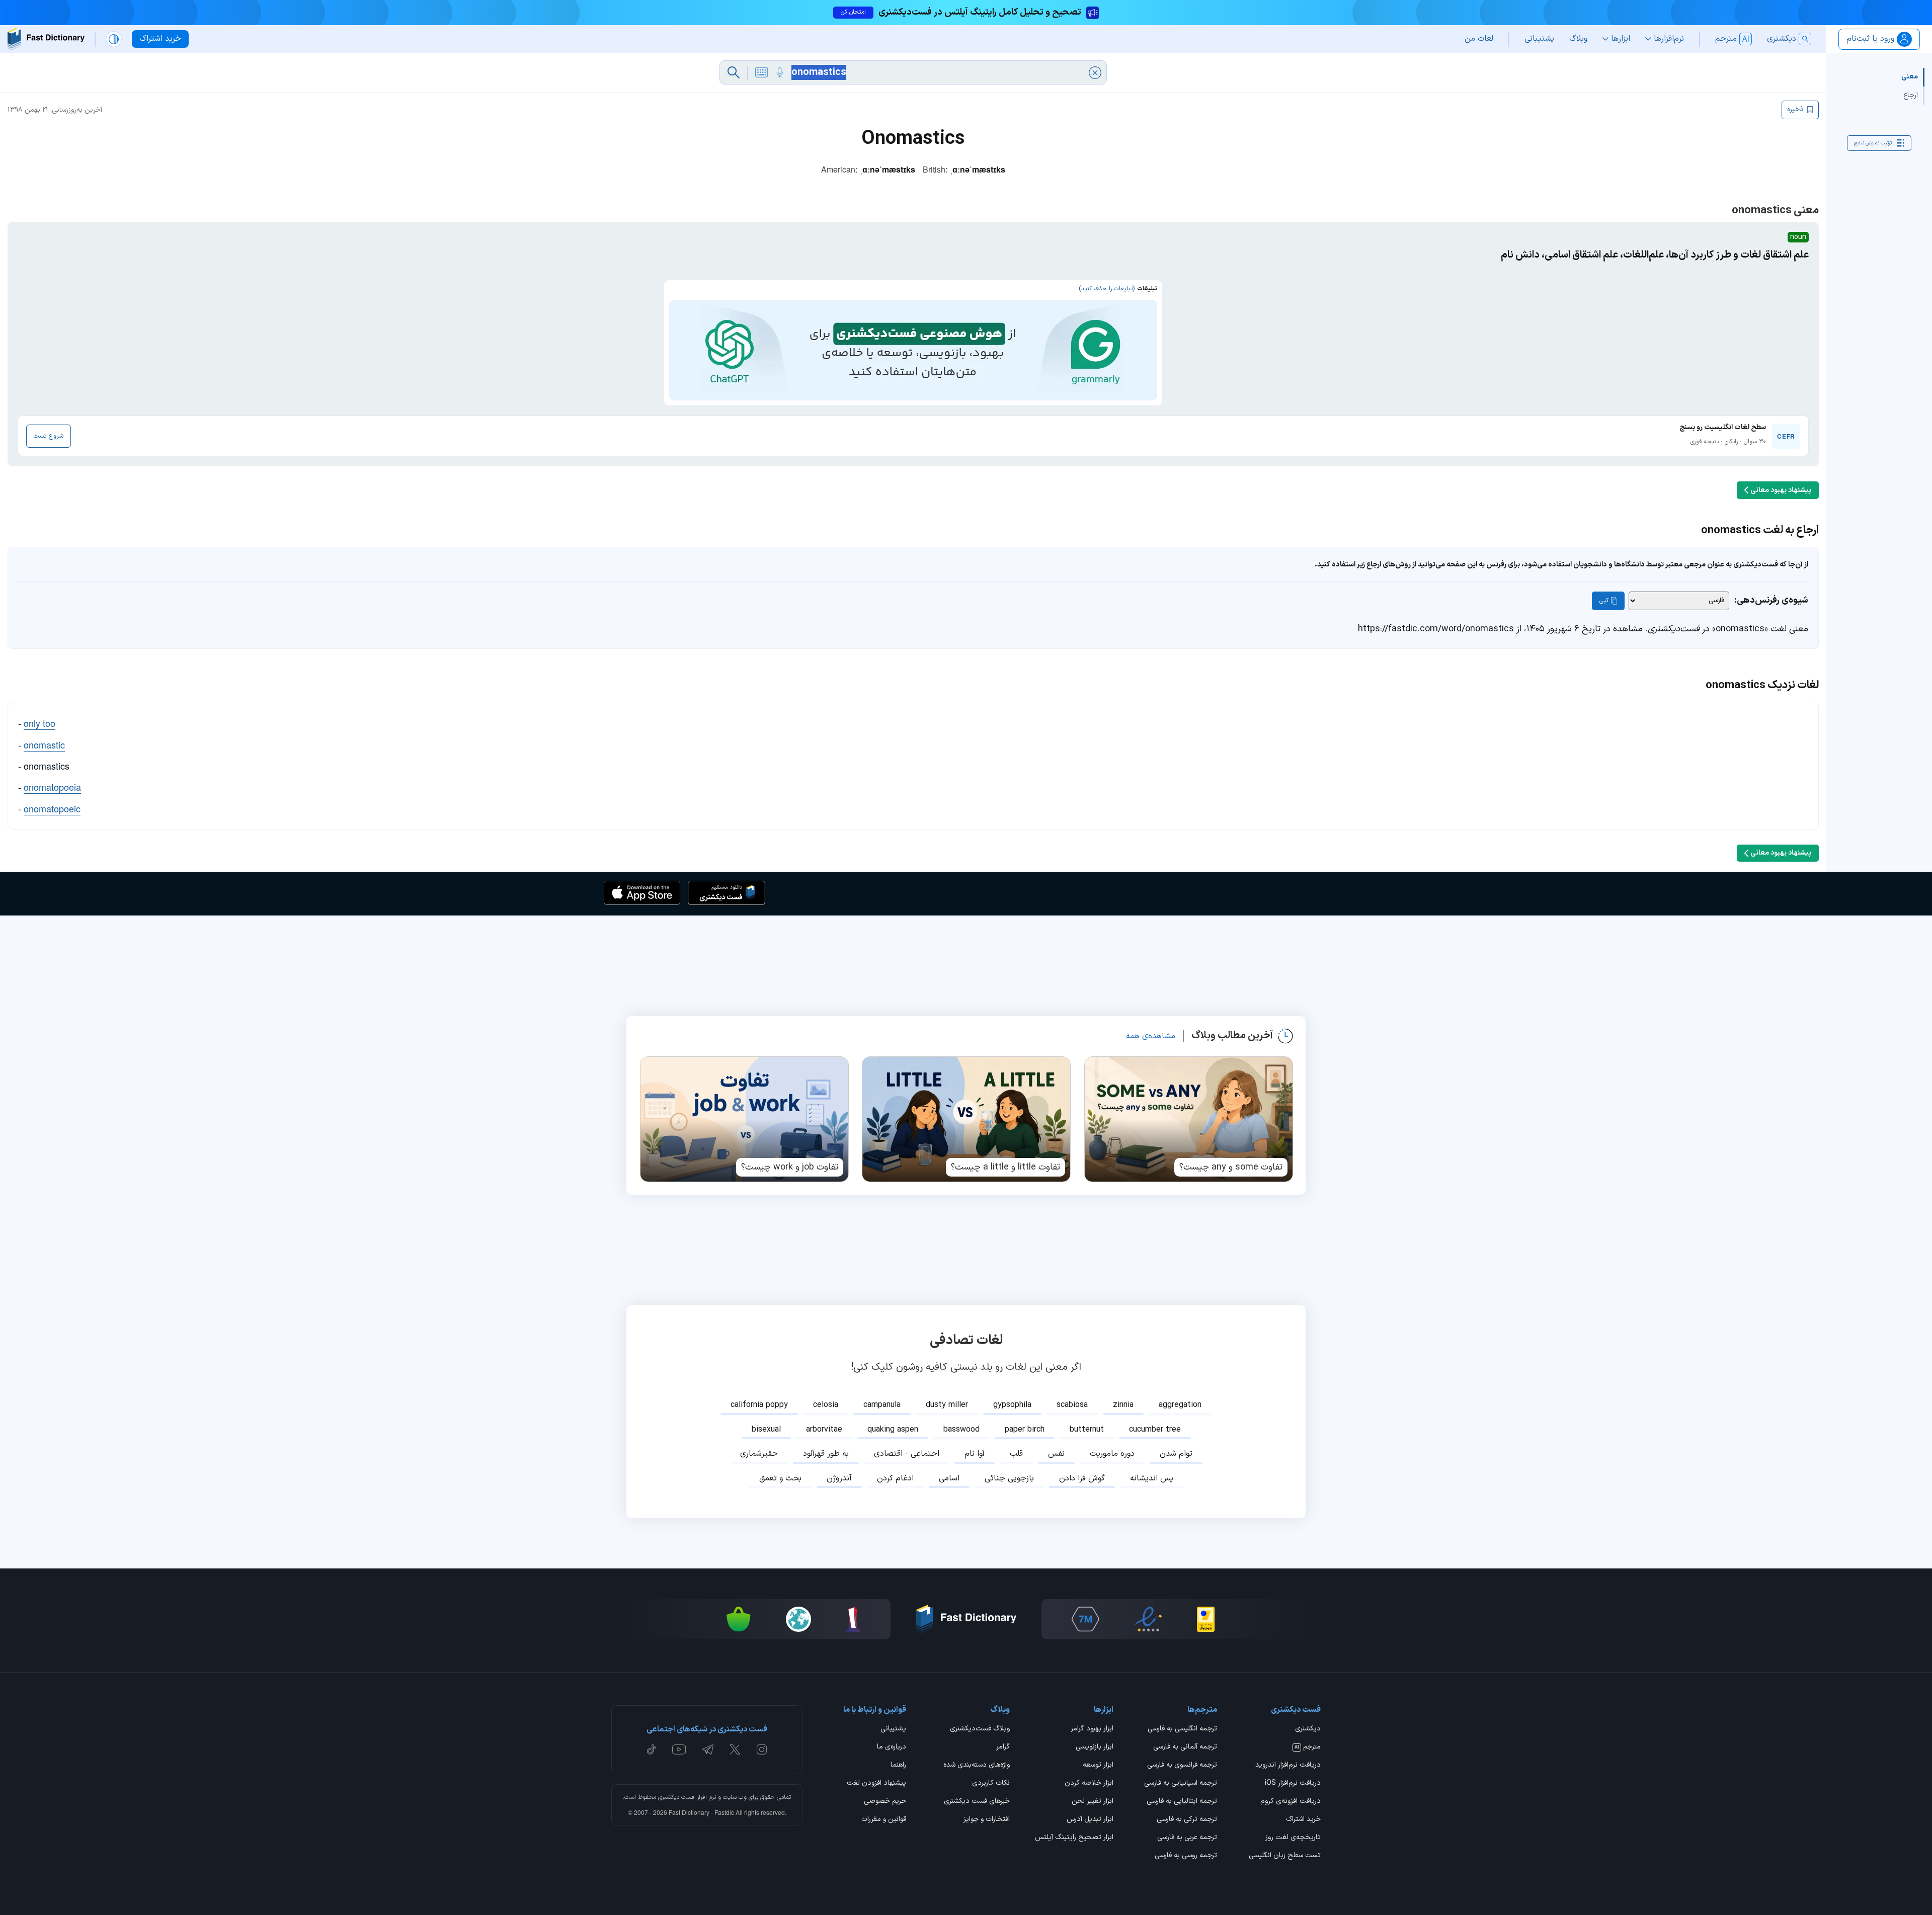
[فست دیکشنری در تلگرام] (708, 1750)
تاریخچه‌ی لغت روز (1293, 1838)
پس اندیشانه (1152, 1478)
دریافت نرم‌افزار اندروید (1288, 1766)
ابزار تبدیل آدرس (1090, 1820)
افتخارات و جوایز (987, 1820)
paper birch (1025, 1430)
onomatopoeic (52, 808)
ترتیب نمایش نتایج (1873, 143)
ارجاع (1911, 95)
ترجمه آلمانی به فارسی (1185, 1747)
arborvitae (824, 1430)
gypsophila (1012, 1405)
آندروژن (839, 1478)
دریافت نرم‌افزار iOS (1293, 1784)
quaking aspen (893, 1430)
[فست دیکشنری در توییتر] (735, 1750)
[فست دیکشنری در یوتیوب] (679, 1750)
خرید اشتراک (1303, 1820)
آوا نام (975, 1454)
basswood (961, 1430)
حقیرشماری (759, 1454)
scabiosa (1072, 1405)
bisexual (766, 1430)
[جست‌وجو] (734, 72)
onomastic (44, 744)
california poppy (759, 1405)
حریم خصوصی (885, 1802)
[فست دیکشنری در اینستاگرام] (762, 1750)
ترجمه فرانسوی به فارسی (1182, 1766)
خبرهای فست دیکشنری (977, 1802)
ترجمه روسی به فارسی (1186, 1856)
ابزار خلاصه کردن (1089, 1784)
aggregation (1180, 1405)
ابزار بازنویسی (1095, 1747)
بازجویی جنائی (1009, 1478)
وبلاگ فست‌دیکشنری (980, 1729)
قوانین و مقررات (884, 1820)
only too (39, 723)
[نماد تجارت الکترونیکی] (1148, 1619)
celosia (826, 1405)
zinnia (1123, 1405)
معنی (1910, 77)
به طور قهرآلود (826, 1454)
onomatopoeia (52, 787)
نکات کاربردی (991, 1784)
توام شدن (1176, 1454)
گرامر (1003, 1747)
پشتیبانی (893, 1729)
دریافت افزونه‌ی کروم (1291, 1802)
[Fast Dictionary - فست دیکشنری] (46, 39)
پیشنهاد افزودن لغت (876, 1784)
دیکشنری (1308, 1729)
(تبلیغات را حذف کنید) (1107, 289)
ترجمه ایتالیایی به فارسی (1182, 1802)
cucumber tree (1155, 1430)
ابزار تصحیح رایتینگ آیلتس (1074, 1838)
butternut (1087, 1430)
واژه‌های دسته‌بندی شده (977, 1766)
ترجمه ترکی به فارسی (1187, 1820)
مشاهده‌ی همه (1151, 1036)
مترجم (1308, 1747)
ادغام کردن (895, 1478)
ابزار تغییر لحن (1093, 1802)
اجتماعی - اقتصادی (907, 1454)
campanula (882, 1405)
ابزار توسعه (1098, 1766)
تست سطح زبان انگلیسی (1285, 1856)
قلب (1016, 1454)
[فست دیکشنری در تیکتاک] (652, 1750)
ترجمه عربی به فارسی (1187, 1838)
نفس (1056, 1454)
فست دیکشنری (676, 1797)
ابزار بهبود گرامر (1092, 1729)
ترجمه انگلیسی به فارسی (1182, 1729)
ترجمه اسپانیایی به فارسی (1181, 1784)
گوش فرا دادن (1082, 1478)
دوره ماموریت (1112, 1454)
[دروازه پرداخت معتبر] (1206, 1619)
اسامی (949, 1478)
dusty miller (947, 1405)
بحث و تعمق (780, 1478)
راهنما (898, 1766)
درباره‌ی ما (892, 1747)
